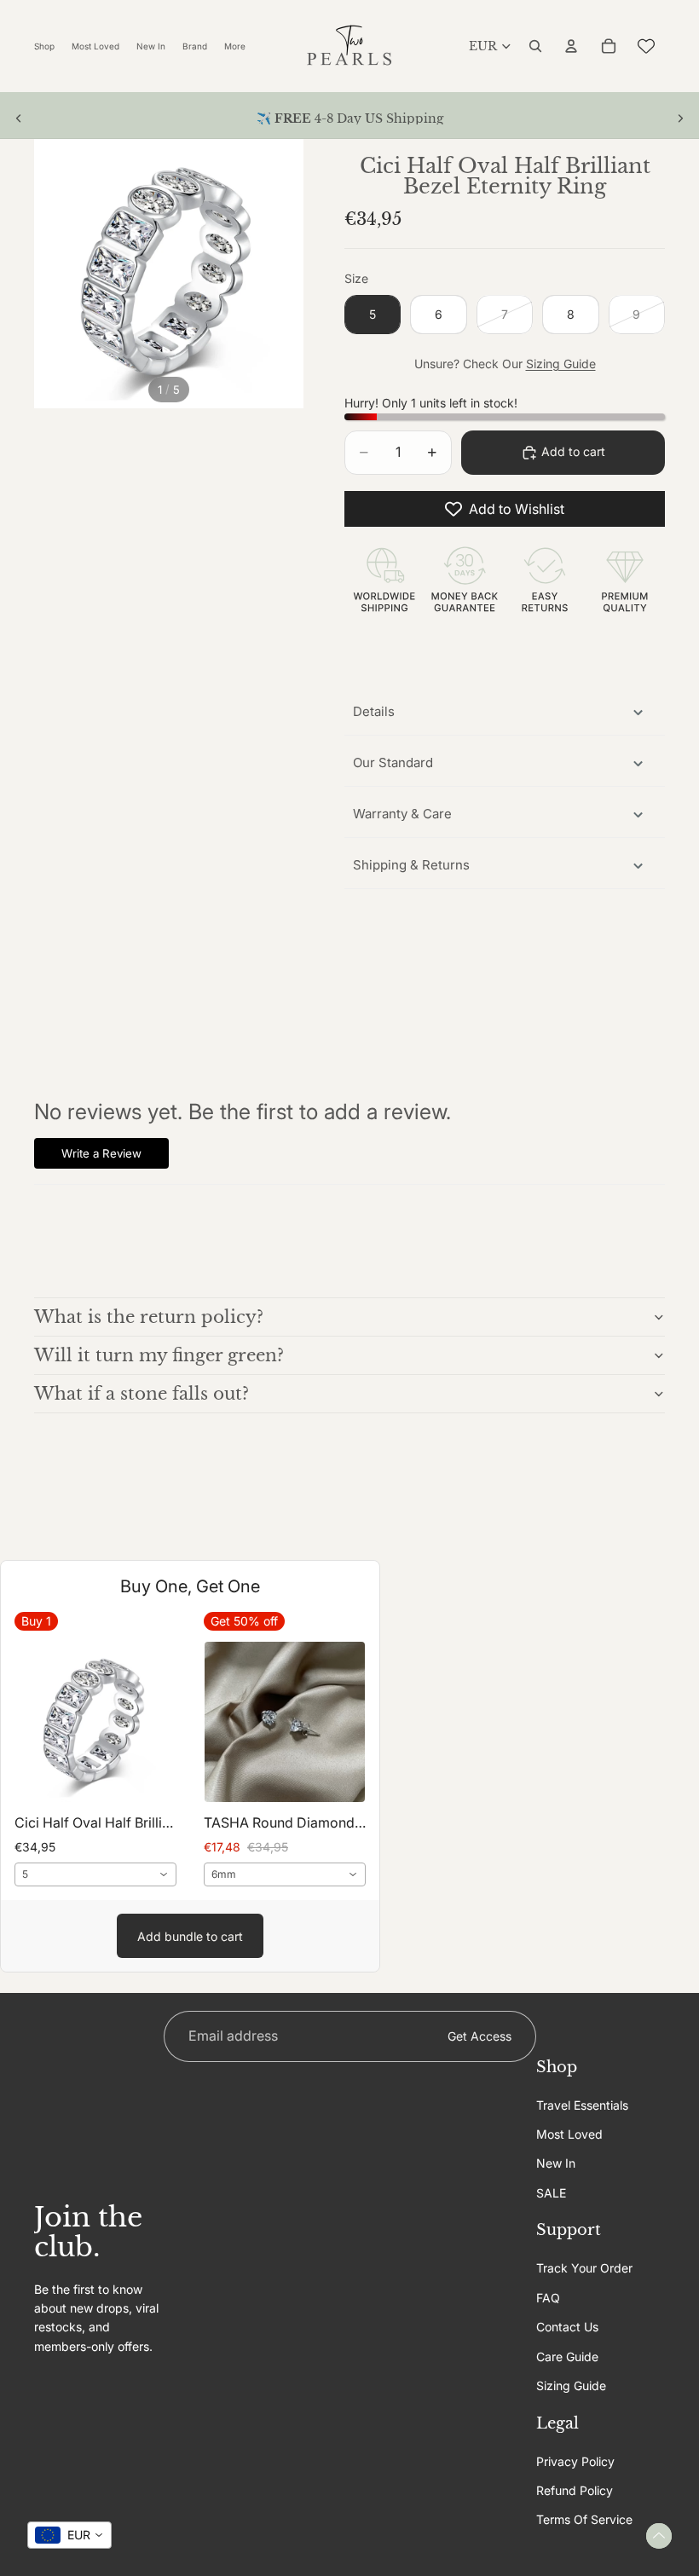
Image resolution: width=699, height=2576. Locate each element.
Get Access (479, 2035)
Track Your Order (584, 2268)
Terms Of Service (584, 2519)
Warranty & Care (402, 814)
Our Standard (393, 762)
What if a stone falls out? (142, 1394)
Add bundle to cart (190, 1936)
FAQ (548, 2297)
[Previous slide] (19, 118)
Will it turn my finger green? (159, 1355)
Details (374, 711)
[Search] (535, 46)
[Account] (571, 46)
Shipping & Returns (411, 865)
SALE (551, 2192)
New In (556, 2163)
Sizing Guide (561, 364)
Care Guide (567, 2356)
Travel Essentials (582, 2104)
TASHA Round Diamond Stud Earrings (285, 1822)
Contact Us (567, 2327)
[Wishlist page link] (646, 46)
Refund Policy (575, 2490)
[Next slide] (680, 118)
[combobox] (95, 1874)
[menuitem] (235, 46)
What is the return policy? (149, 1317)
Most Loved (569, 2134)
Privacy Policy (575, 2460)
